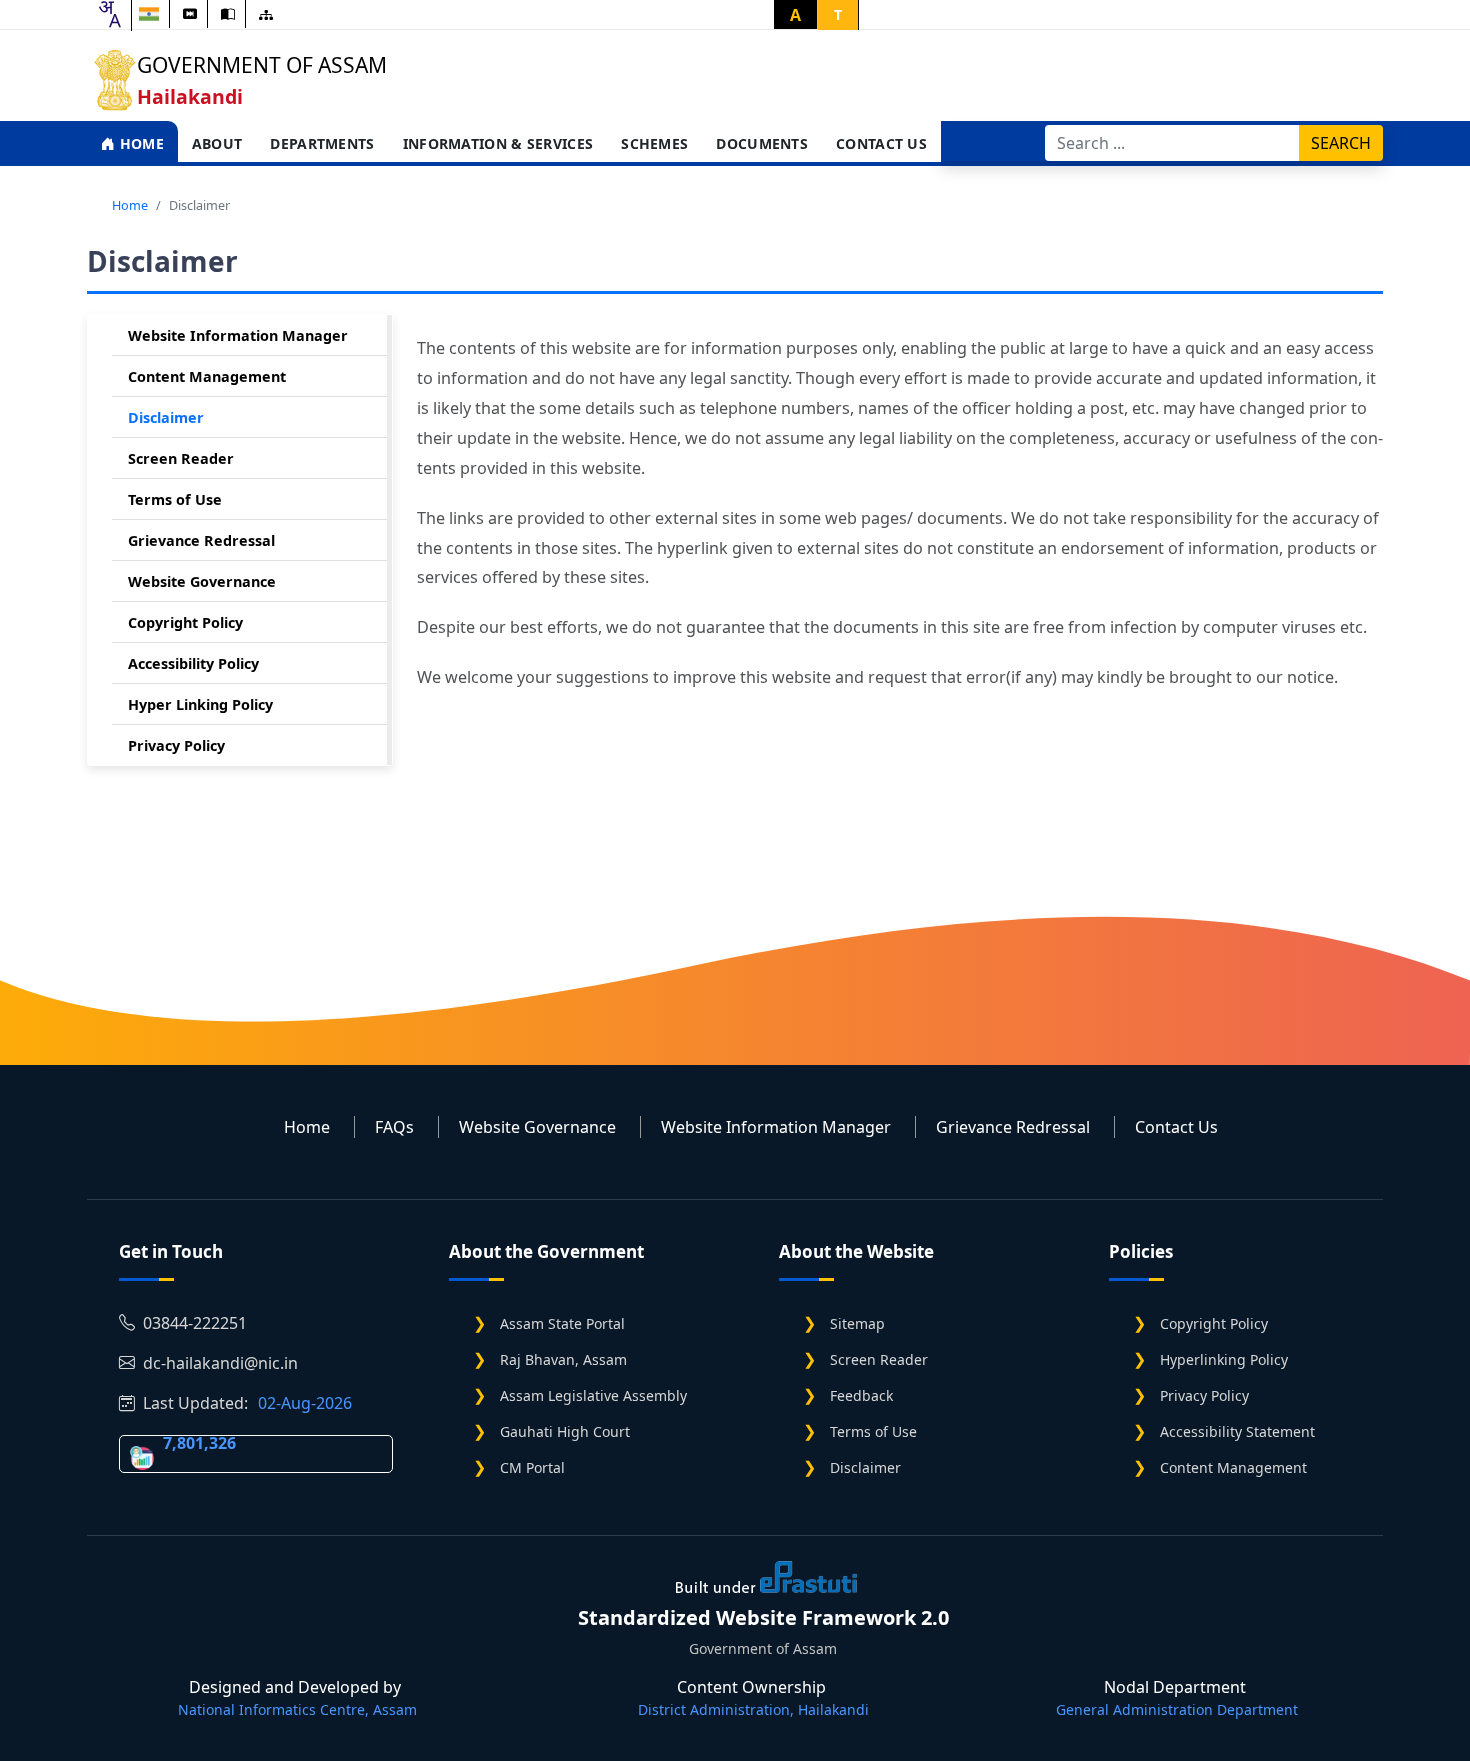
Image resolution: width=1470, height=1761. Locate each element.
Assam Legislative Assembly (593, 1395)
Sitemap (857, 1323)
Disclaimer (166, 417)
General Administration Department (1177, 1709)
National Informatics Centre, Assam (297, 1709)
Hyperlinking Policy (1224, 1359)
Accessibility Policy (193, 663)
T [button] (838, 14)
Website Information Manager (238, 335)
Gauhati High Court (565, 1431)
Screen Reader (181, 458)
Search (1341, 143)
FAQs (394, 1127)
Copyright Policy (185, 622)
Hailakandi (190, 96)
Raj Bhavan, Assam (563, 1359)
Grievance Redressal (201, 540)
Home (139, 143)
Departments (322, 143)
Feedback (861, 1395)
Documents (762, 143)
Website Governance (202, 581)
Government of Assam (262, 65)
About (217, 143)
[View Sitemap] (266, 14)
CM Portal (532, 1467)
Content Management (207, 376)
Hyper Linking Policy (200, 704)
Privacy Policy (176, 745)
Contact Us (881, 143)
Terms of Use (175, 499)
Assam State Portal (562, 1323)
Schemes (654, 143)
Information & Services (498, 143)
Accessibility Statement (1237, 1431)
